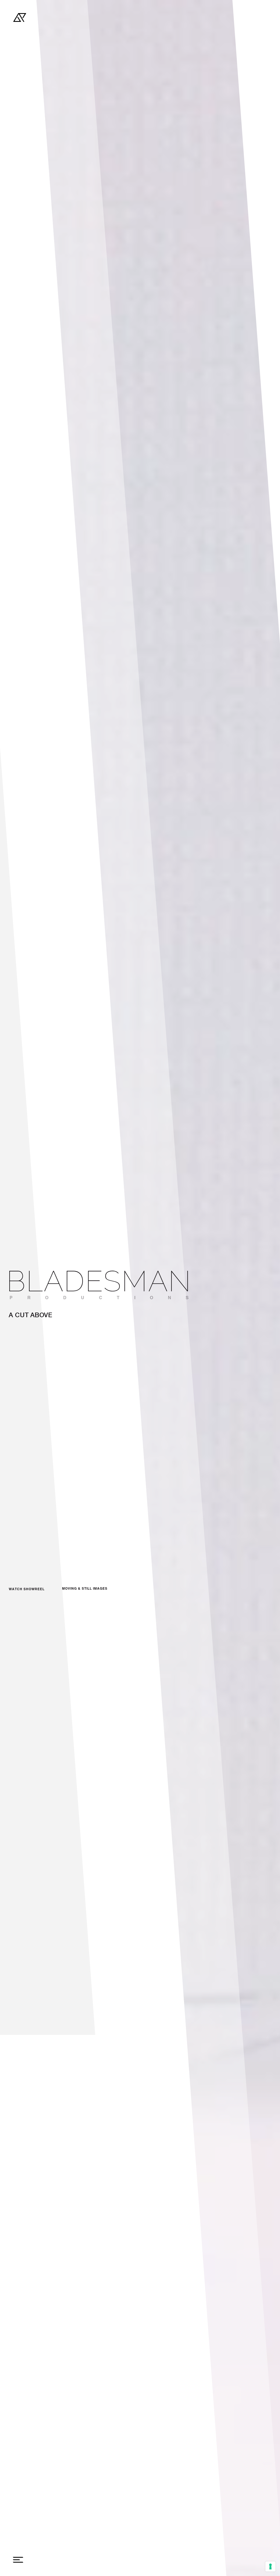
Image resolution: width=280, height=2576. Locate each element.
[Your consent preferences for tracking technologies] (270, 2566)
